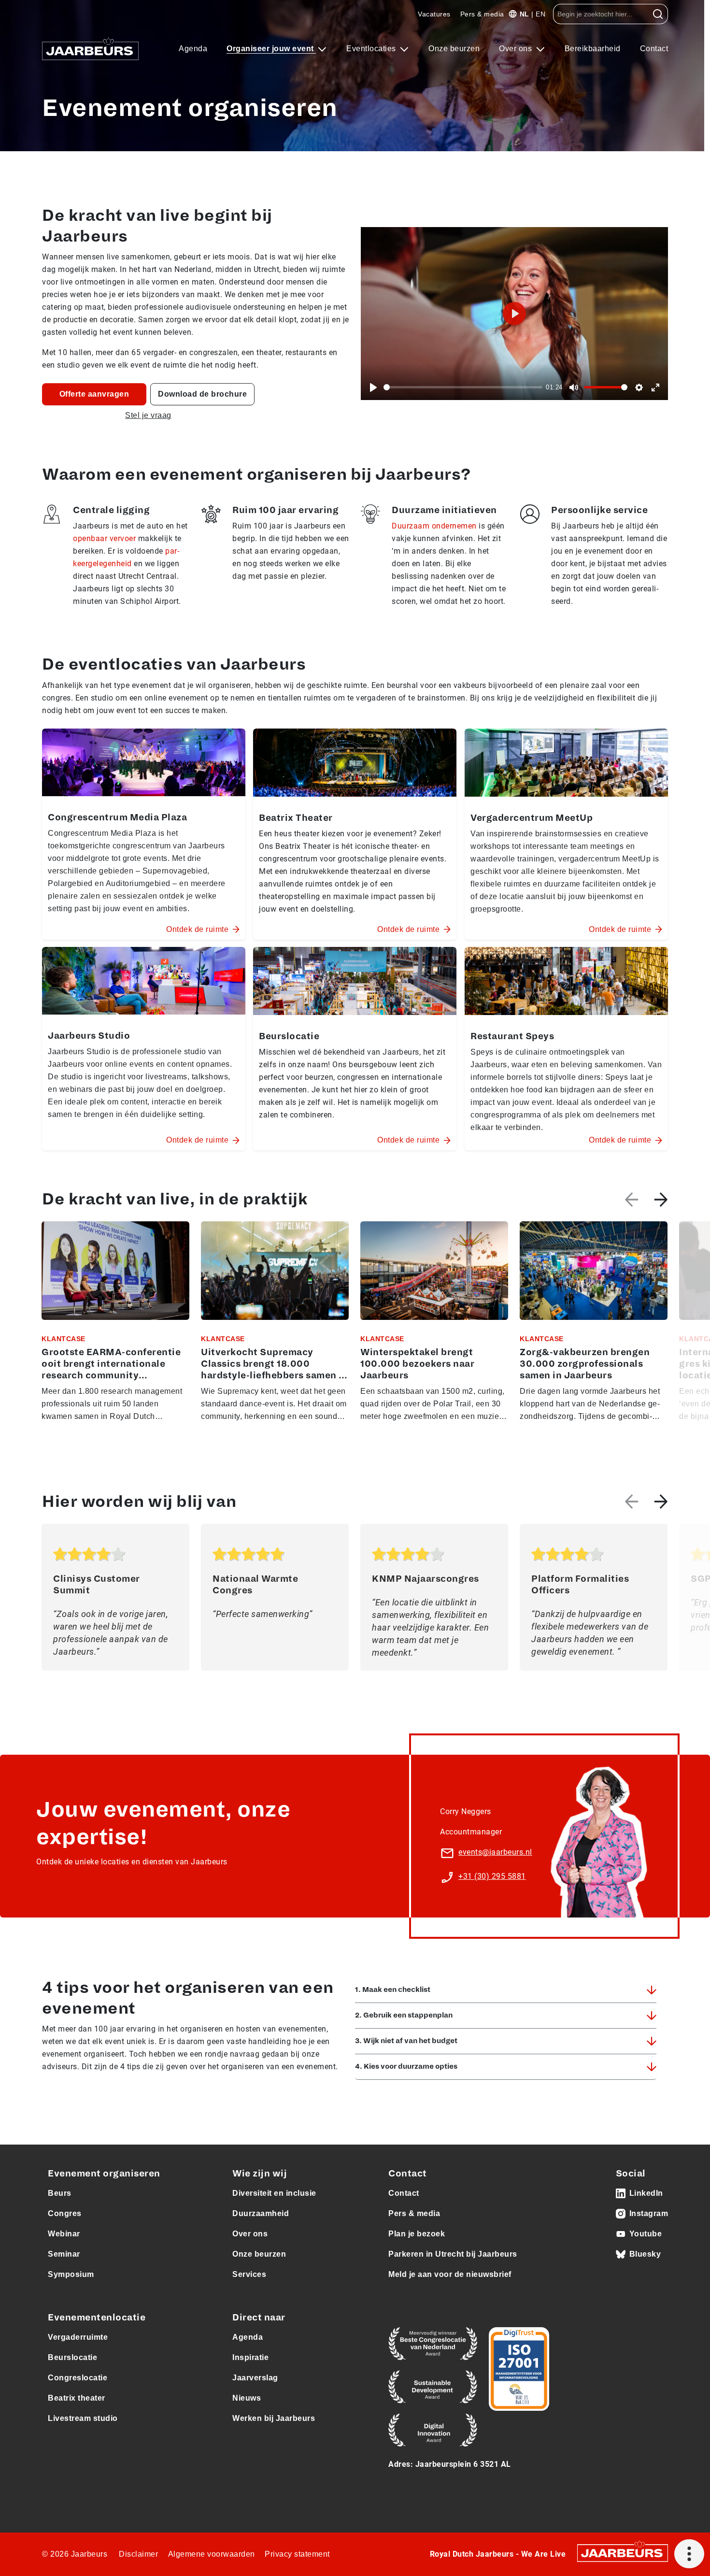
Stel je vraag (148, 415)
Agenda (193, 49)
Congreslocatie (78, 2378)
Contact (654, 49)
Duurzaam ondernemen (434, 526)
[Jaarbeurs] (623, 2553)
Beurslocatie (72, 2357)
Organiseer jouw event (271, 49)
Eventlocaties (372, 49)
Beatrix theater (77, 2398)
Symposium (71, 2274)
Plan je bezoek (417, 2234)
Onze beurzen (454, 49)
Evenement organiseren (104, 2174)
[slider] (463, 387)
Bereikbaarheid (593, 49)
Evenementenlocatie (97, 2318)
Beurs (60, 2193)
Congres (65, 2213)
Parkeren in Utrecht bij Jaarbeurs (453, 2254)
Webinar (64, 2234)
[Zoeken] (658, 14)
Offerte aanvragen (94, 394)
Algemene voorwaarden (212, 2554)
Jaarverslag (255, 2378)
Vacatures (434, 14)
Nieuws (247, 2398)
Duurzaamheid (261, 2213)
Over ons (517, 49)
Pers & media (482, 14)
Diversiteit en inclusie (274, 2193)
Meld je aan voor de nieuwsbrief (450, 2274)
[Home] (90, 49)
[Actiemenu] (689, 2554)
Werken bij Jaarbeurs (274, 2418)
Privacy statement (297, 2554)
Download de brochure (202, 394)
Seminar (64, 2254)
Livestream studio (83, 2418)
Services (249, 2274)
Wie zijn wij (260, 2174)
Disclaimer (138, 2554)
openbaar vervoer (104, 538)
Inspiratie (250, 2357)
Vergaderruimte (78, 2337)
